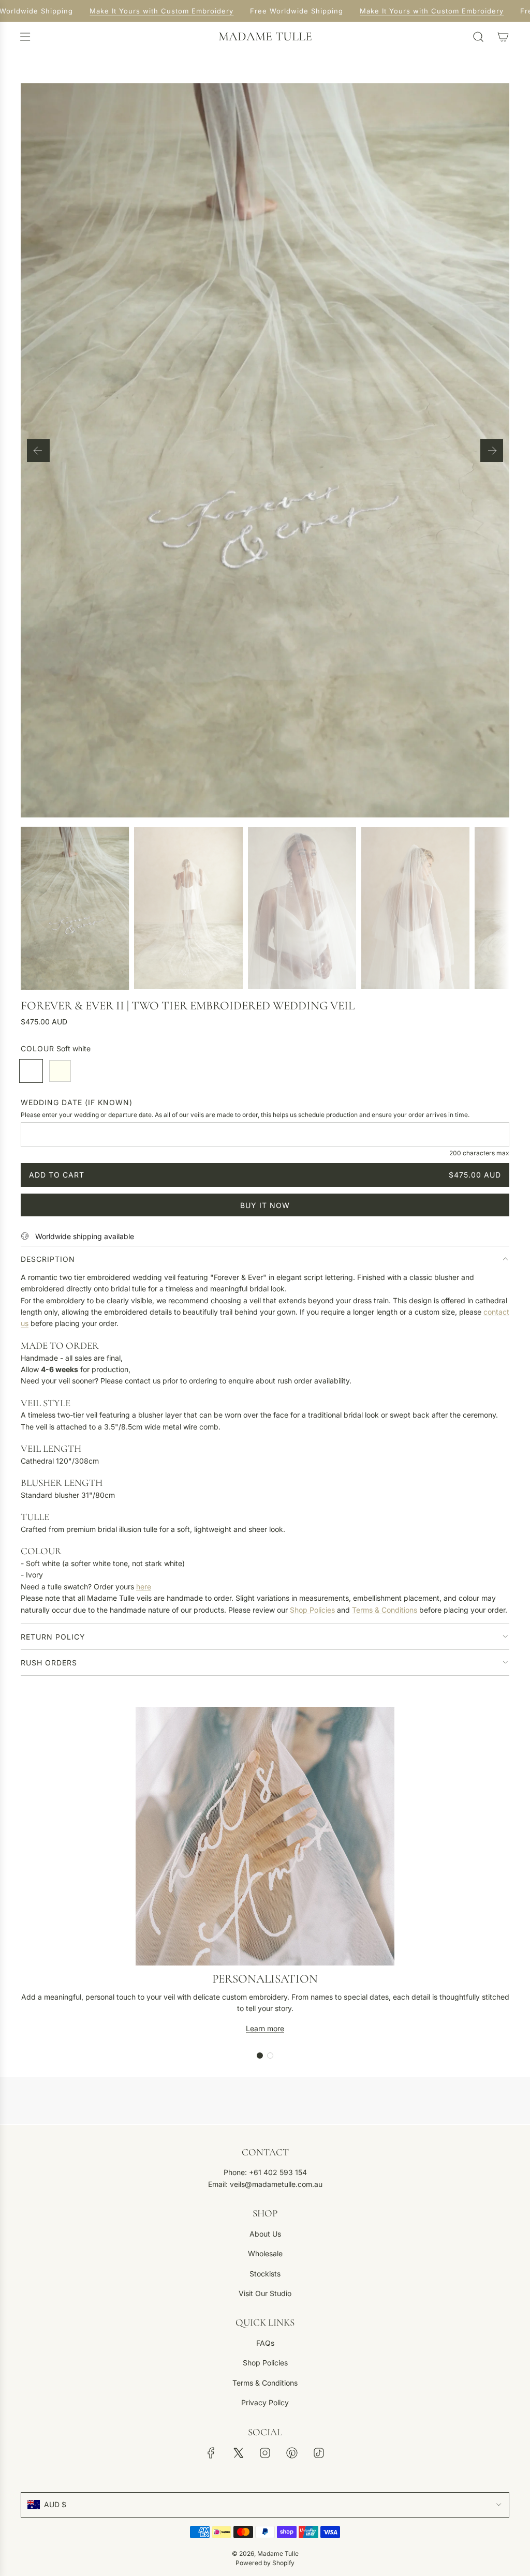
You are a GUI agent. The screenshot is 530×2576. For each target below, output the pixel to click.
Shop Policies (312, 1610)
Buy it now (265, 1205)
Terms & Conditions (385, 1610)
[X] (238, 2453)
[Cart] (503, 37)
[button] (38, 451)
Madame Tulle (265, 37)
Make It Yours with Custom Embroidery (148, 11)
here (144, 1587)
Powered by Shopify (265, 2563)
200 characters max (479, 1153)
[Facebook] (211, 2453)
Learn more (265, 2028)
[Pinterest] (292, 2453)
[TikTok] (319, 2453)
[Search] (478, 37)
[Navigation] (25, 37)
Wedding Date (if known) (77, 1102)
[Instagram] (265, 2453)
